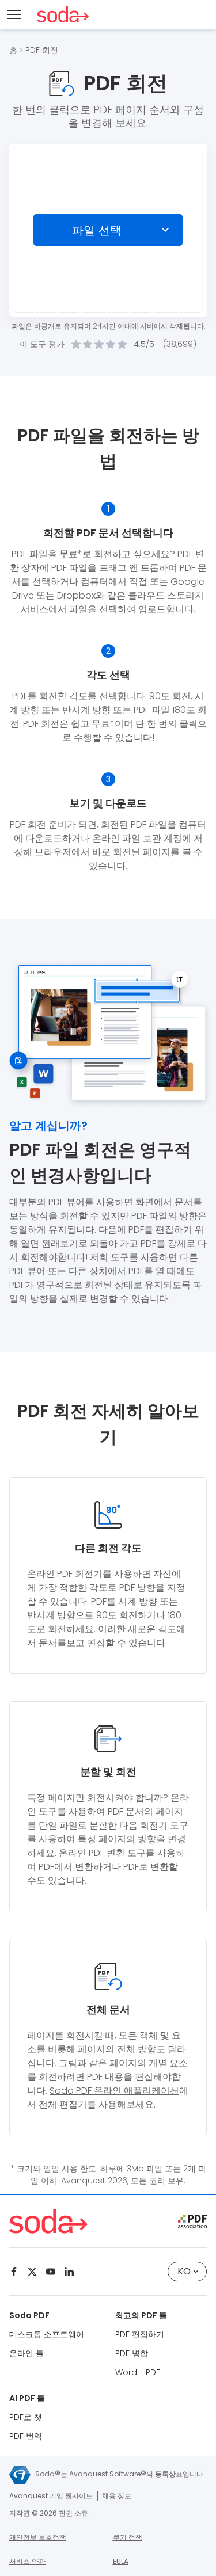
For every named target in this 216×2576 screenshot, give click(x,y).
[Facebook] (14, 2272)
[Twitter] (32, 2272)
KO (184, 2271)
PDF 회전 (42, 50)
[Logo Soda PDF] (63, 14)
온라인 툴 (26, 2353)
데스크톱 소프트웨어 (47, 2334)
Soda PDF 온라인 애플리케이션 (114, 2091)
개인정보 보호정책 (38, 2537)
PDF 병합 (132, 2353)
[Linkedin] (69, 2272)
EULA (121, 2561)
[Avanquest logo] (20, 2475)
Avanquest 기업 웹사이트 (51, 2496)
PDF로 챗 (26, 2417)
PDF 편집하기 (140, 2334)
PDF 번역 (26, 2436)
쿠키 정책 (128, 2537)
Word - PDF (138, 2372)
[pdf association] (192, 2221)
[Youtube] (51, 2272)
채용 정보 (117, 2496)
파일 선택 (97, 230)
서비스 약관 (27, 2561)
